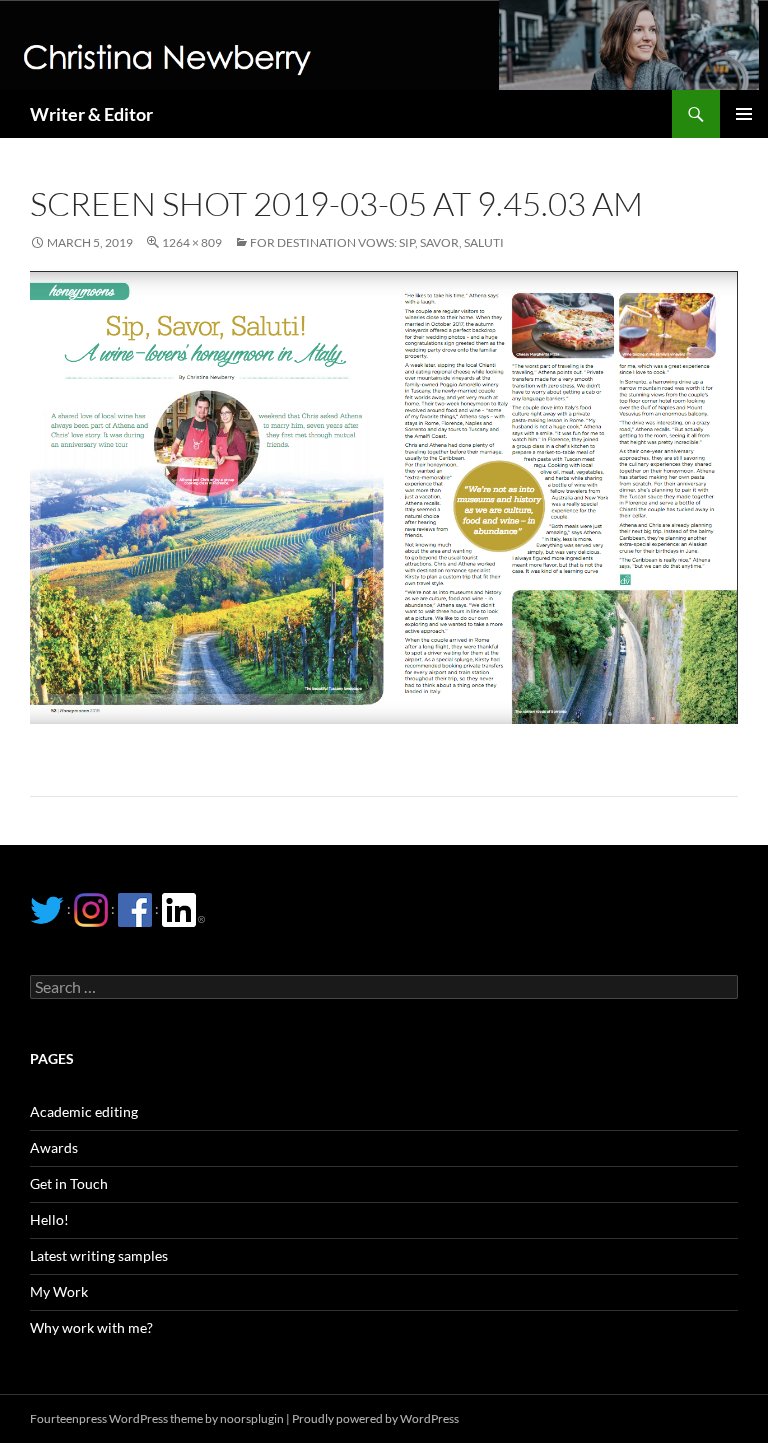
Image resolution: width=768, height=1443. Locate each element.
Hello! (49, 1219)
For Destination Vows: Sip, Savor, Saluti (377, 242)
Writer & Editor (91, 114)
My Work (59, 1291)
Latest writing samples (99, 1255)
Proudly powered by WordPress (375, 1418)
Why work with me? (91, 1327)
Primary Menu (744, 114)
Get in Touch (69, 1183)
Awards (54, 1147)
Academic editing (84, 1111)
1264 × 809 (192, 242)
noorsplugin (252, 1418)
